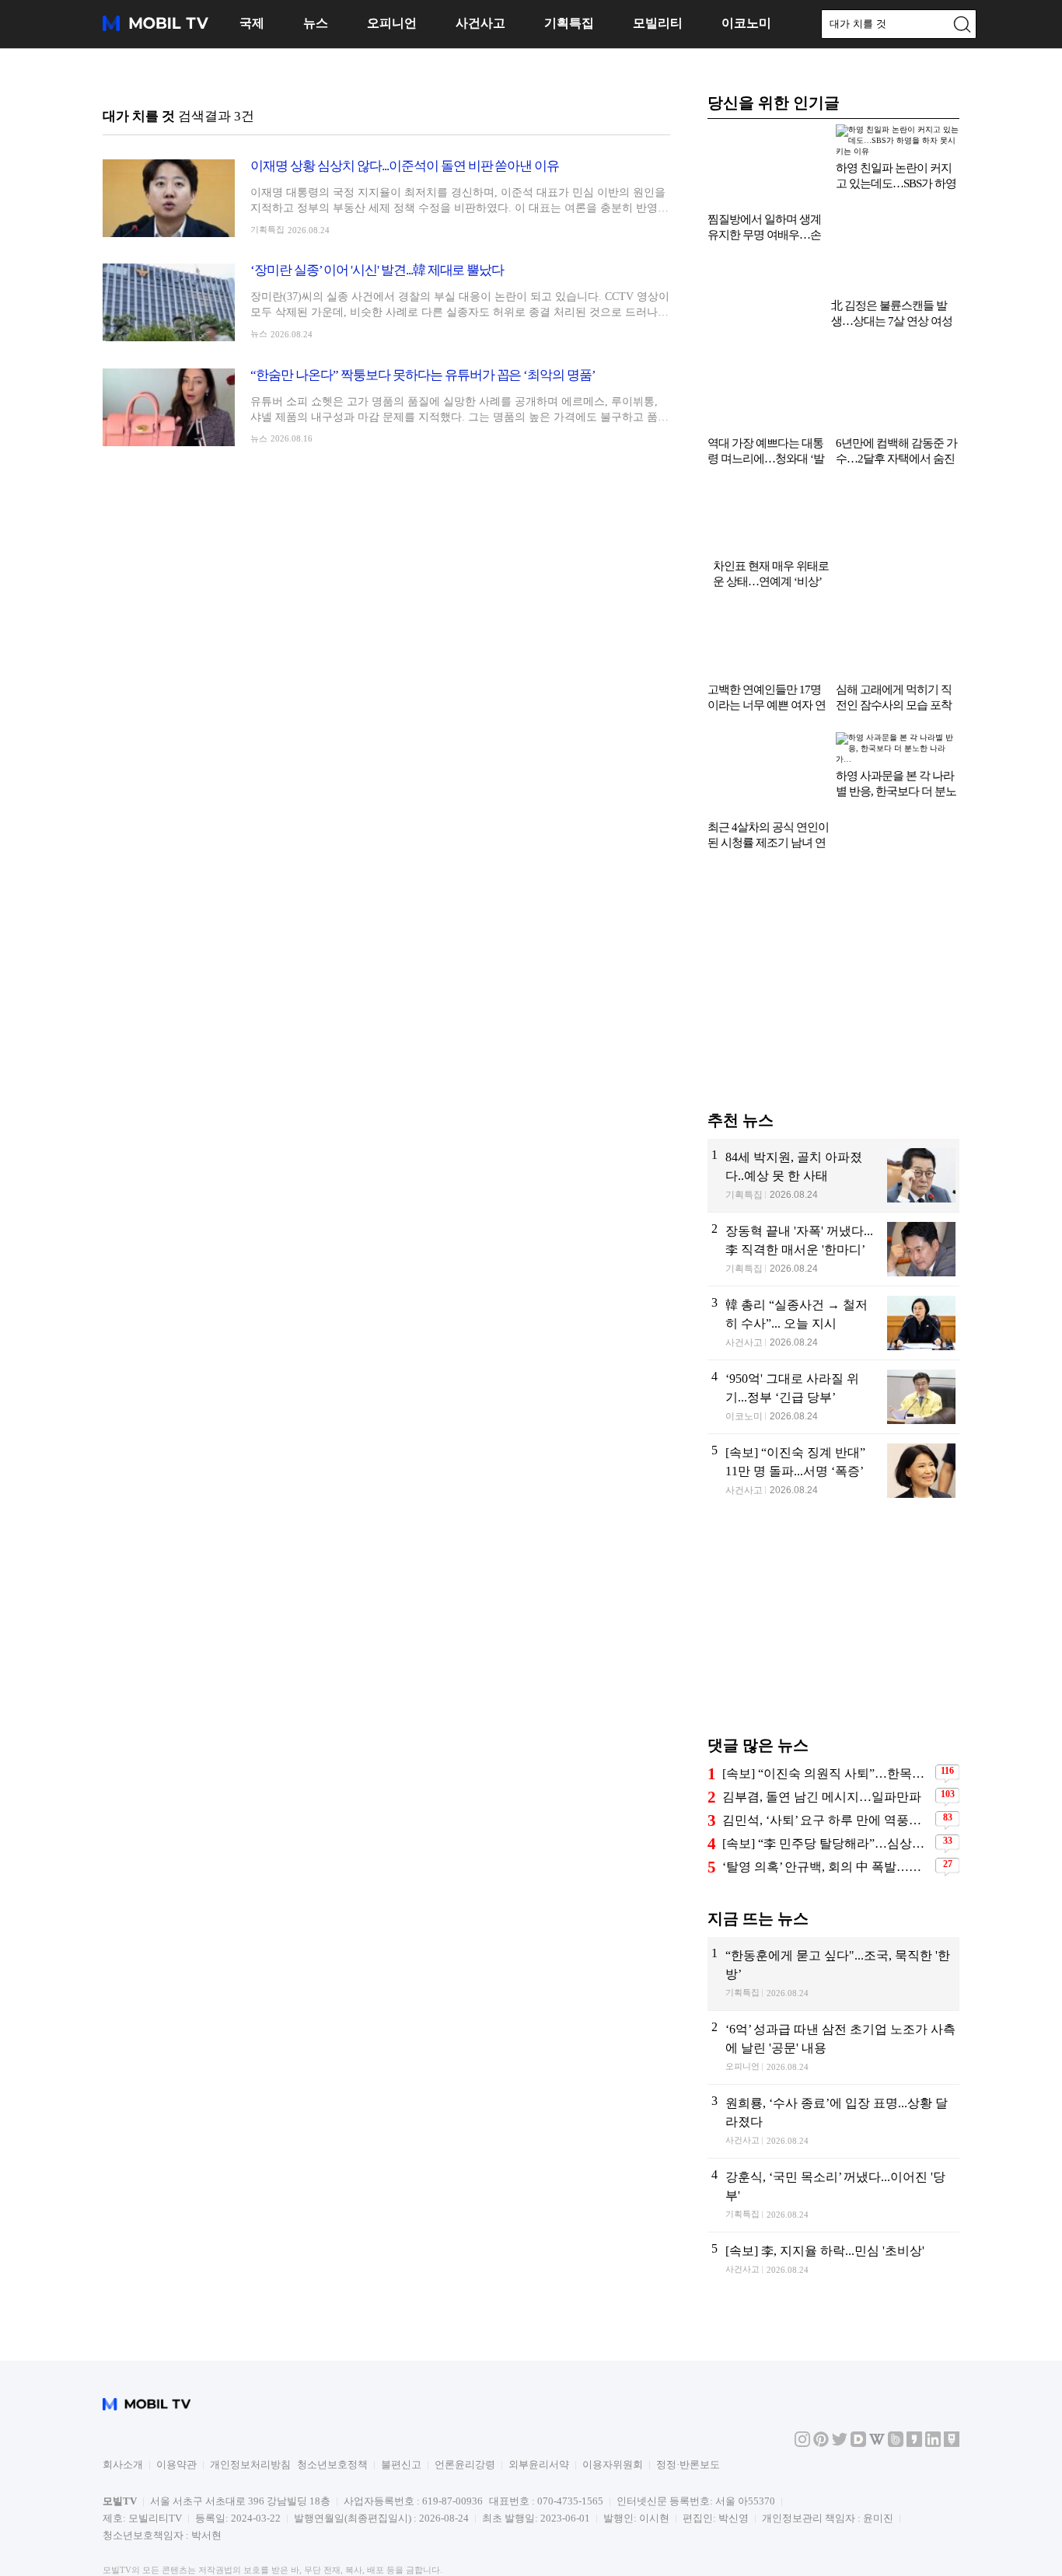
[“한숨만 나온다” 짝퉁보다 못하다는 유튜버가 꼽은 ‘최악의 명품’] (386, 407)
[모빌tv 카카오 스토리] (914, 2371)
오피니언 (392, 23)
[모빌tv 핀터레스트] (821, 2371)
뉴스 (316, 23)
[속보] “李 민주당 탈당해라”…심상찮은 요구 (827, 1771)
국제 (252, 23)
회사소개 (123, 2392)
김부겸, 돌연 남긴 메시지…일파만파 (822, 1724)
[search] (962, 24)
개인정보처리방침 (250, 2392)
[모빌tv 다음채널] (858, 2371)
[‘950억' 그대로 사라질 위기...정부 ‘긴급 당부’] (833, 1325)
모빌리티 (658, 23)
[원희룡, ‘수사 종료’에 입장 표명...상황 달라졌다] (833, 2049)
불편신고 (401, 2392)
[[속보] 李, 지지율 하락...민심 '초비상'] (833, 2197)
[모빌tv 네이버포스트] (952, 2371)
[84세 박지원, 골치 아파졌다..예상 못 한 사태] (833, 1103)
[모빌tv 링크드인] (933, 2371)
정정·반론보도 (688, 2392)
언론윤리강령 (465, 2392)
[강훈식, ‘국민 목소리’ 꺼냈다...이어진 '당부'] (833, 2123)
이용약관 (176, 2392)
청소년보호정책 (332, 2392)
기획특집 (569, 23)
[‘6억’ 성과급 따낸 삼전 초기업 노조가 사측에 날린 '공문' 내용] (833, 1975)
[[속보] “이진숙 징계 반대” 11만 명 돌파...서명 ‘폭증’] (833, 1399)
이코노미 (746, 23)
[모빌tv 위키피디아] (877, 2371)
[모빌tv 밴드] (896, 2371)
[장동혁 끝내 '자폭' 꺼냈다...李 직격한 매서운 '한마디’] (833, 1177)
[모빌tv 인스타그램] (802, 2371)
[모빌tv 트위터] (840, 2371)
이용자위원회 (613, 2392)
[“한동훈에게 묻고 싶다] (833, 1901)
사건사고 (480, 23)
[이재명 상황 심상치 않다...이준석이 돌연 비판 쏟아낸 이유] (386, 198)
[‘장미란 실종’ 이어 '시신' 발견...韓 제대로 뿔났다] (386, 302)
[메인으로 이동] (155, 28)
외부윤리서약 (539, 2392)
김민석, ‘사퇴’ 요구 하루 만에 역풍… (822, 1748)
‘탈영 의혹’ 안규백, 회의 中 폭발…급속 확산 (827, 1794)
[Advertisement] (833, 916)
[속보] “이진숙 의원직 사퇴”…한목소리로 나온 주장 (827, 1701)
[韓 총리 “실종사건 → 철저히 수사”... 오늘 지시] (833, 1251)
